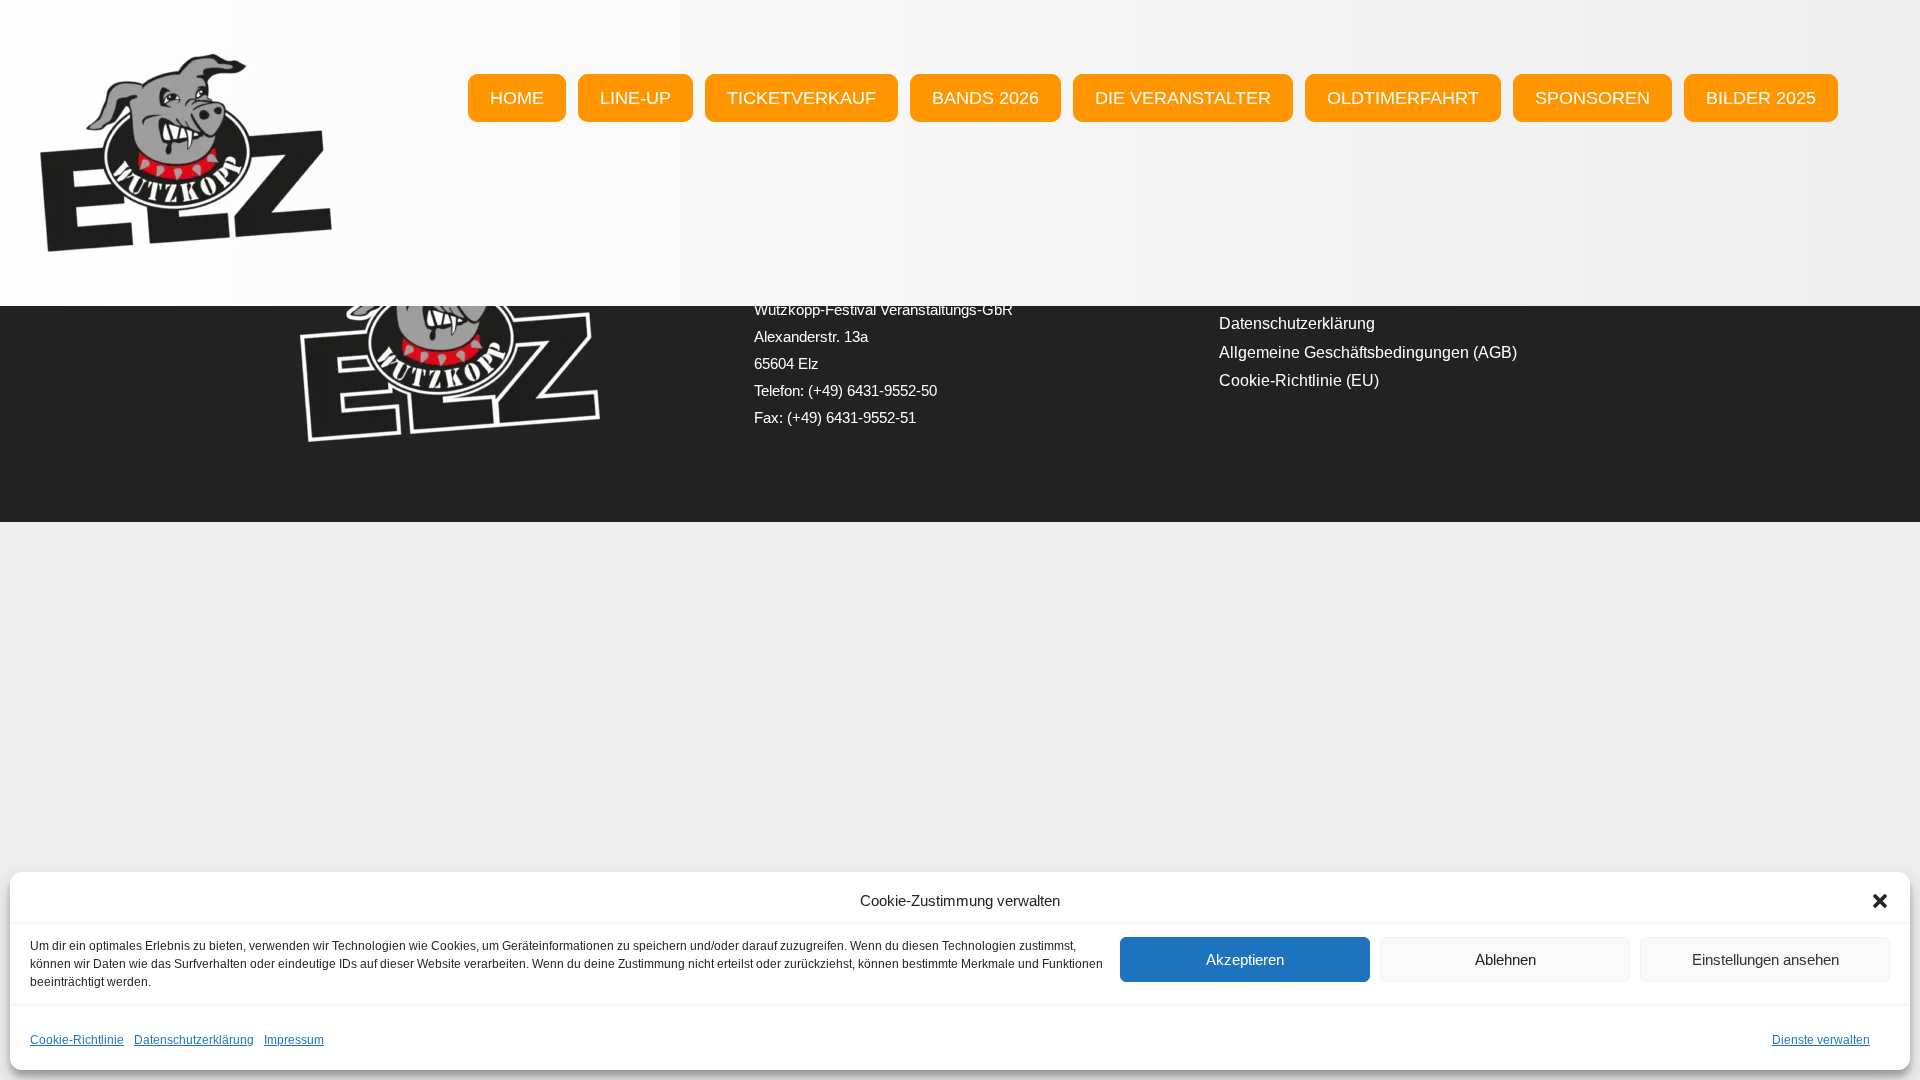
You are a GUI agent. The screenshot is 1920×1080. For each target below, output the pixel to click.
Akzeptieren (1245, 959)
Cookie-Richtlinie (77, 1040)
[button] (1880, 901)
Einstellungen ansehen (1765, 959)
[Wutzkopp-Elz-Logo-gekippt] (186, 60)
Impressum (294, 1040)
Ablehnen (1505, 959)
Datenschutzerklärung (194, 1040)
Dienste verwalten (1821, 1040)
